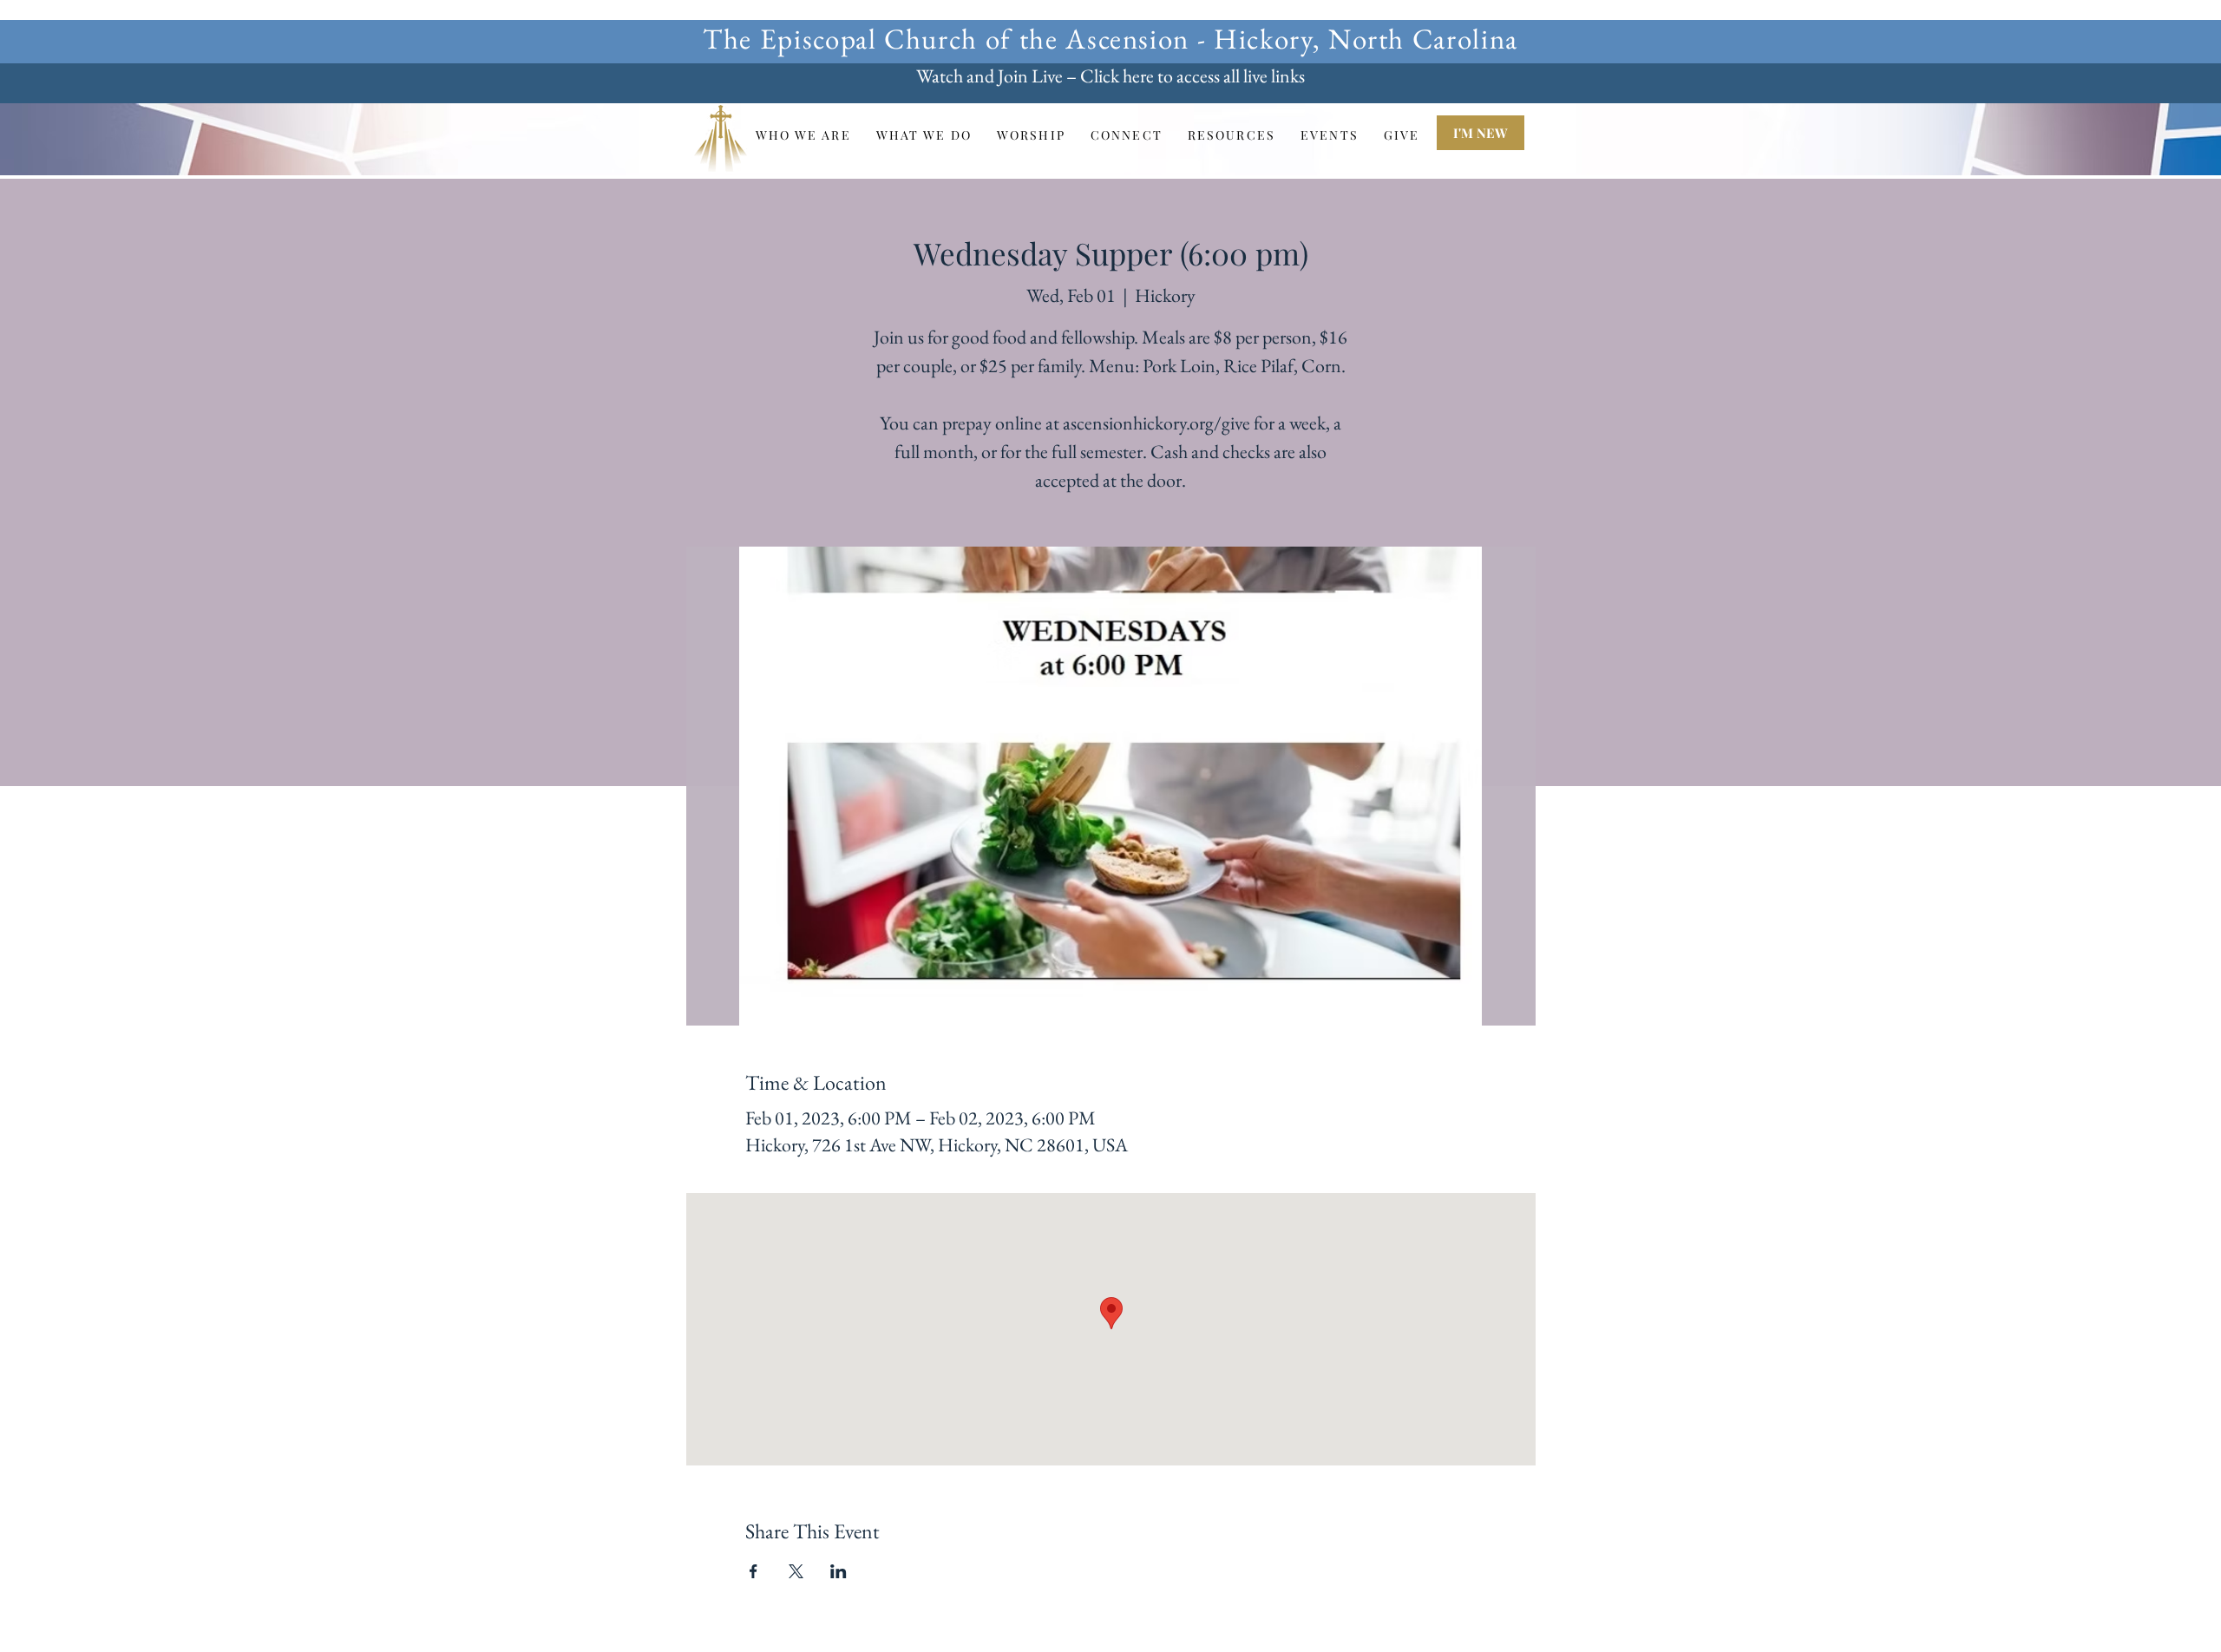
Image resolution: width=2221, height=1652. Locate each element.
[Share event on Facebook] (753, 1571)
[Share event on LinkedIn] (839, 1571)
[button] (803, 135)
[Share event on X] (796, 1571)
